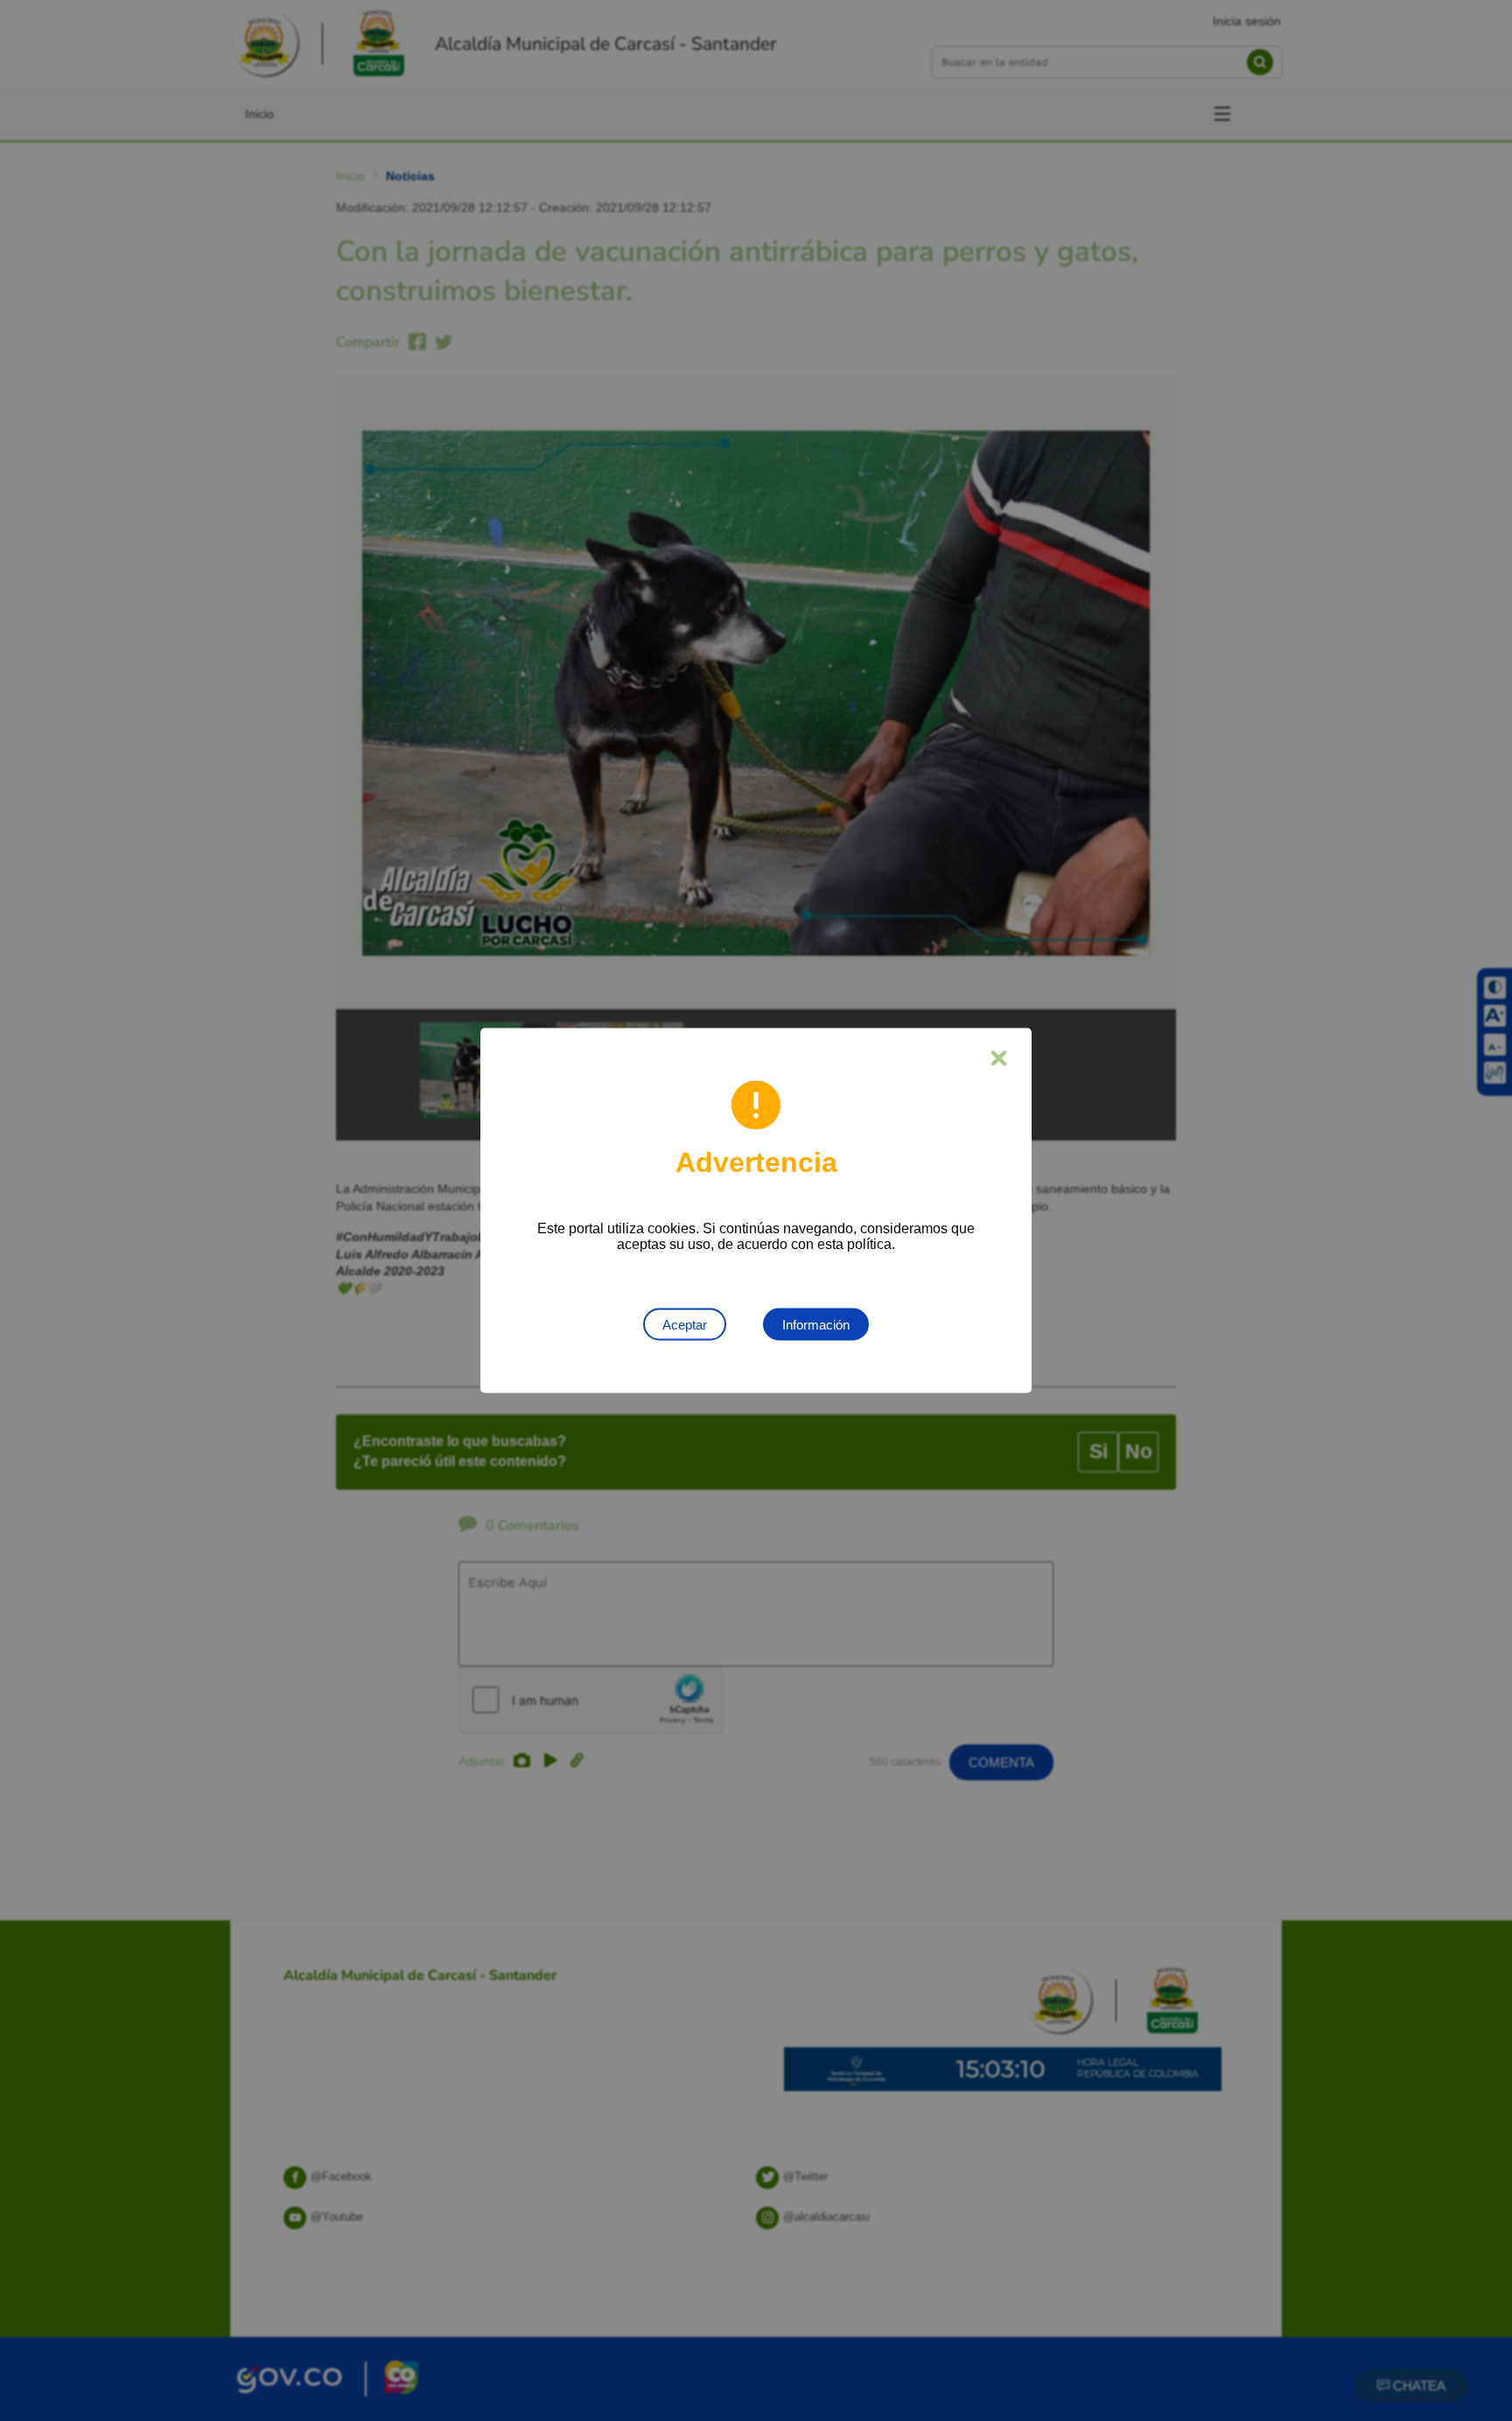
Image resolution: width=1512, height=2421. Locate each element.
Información (816, 1325)
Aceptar (685, 1325)
